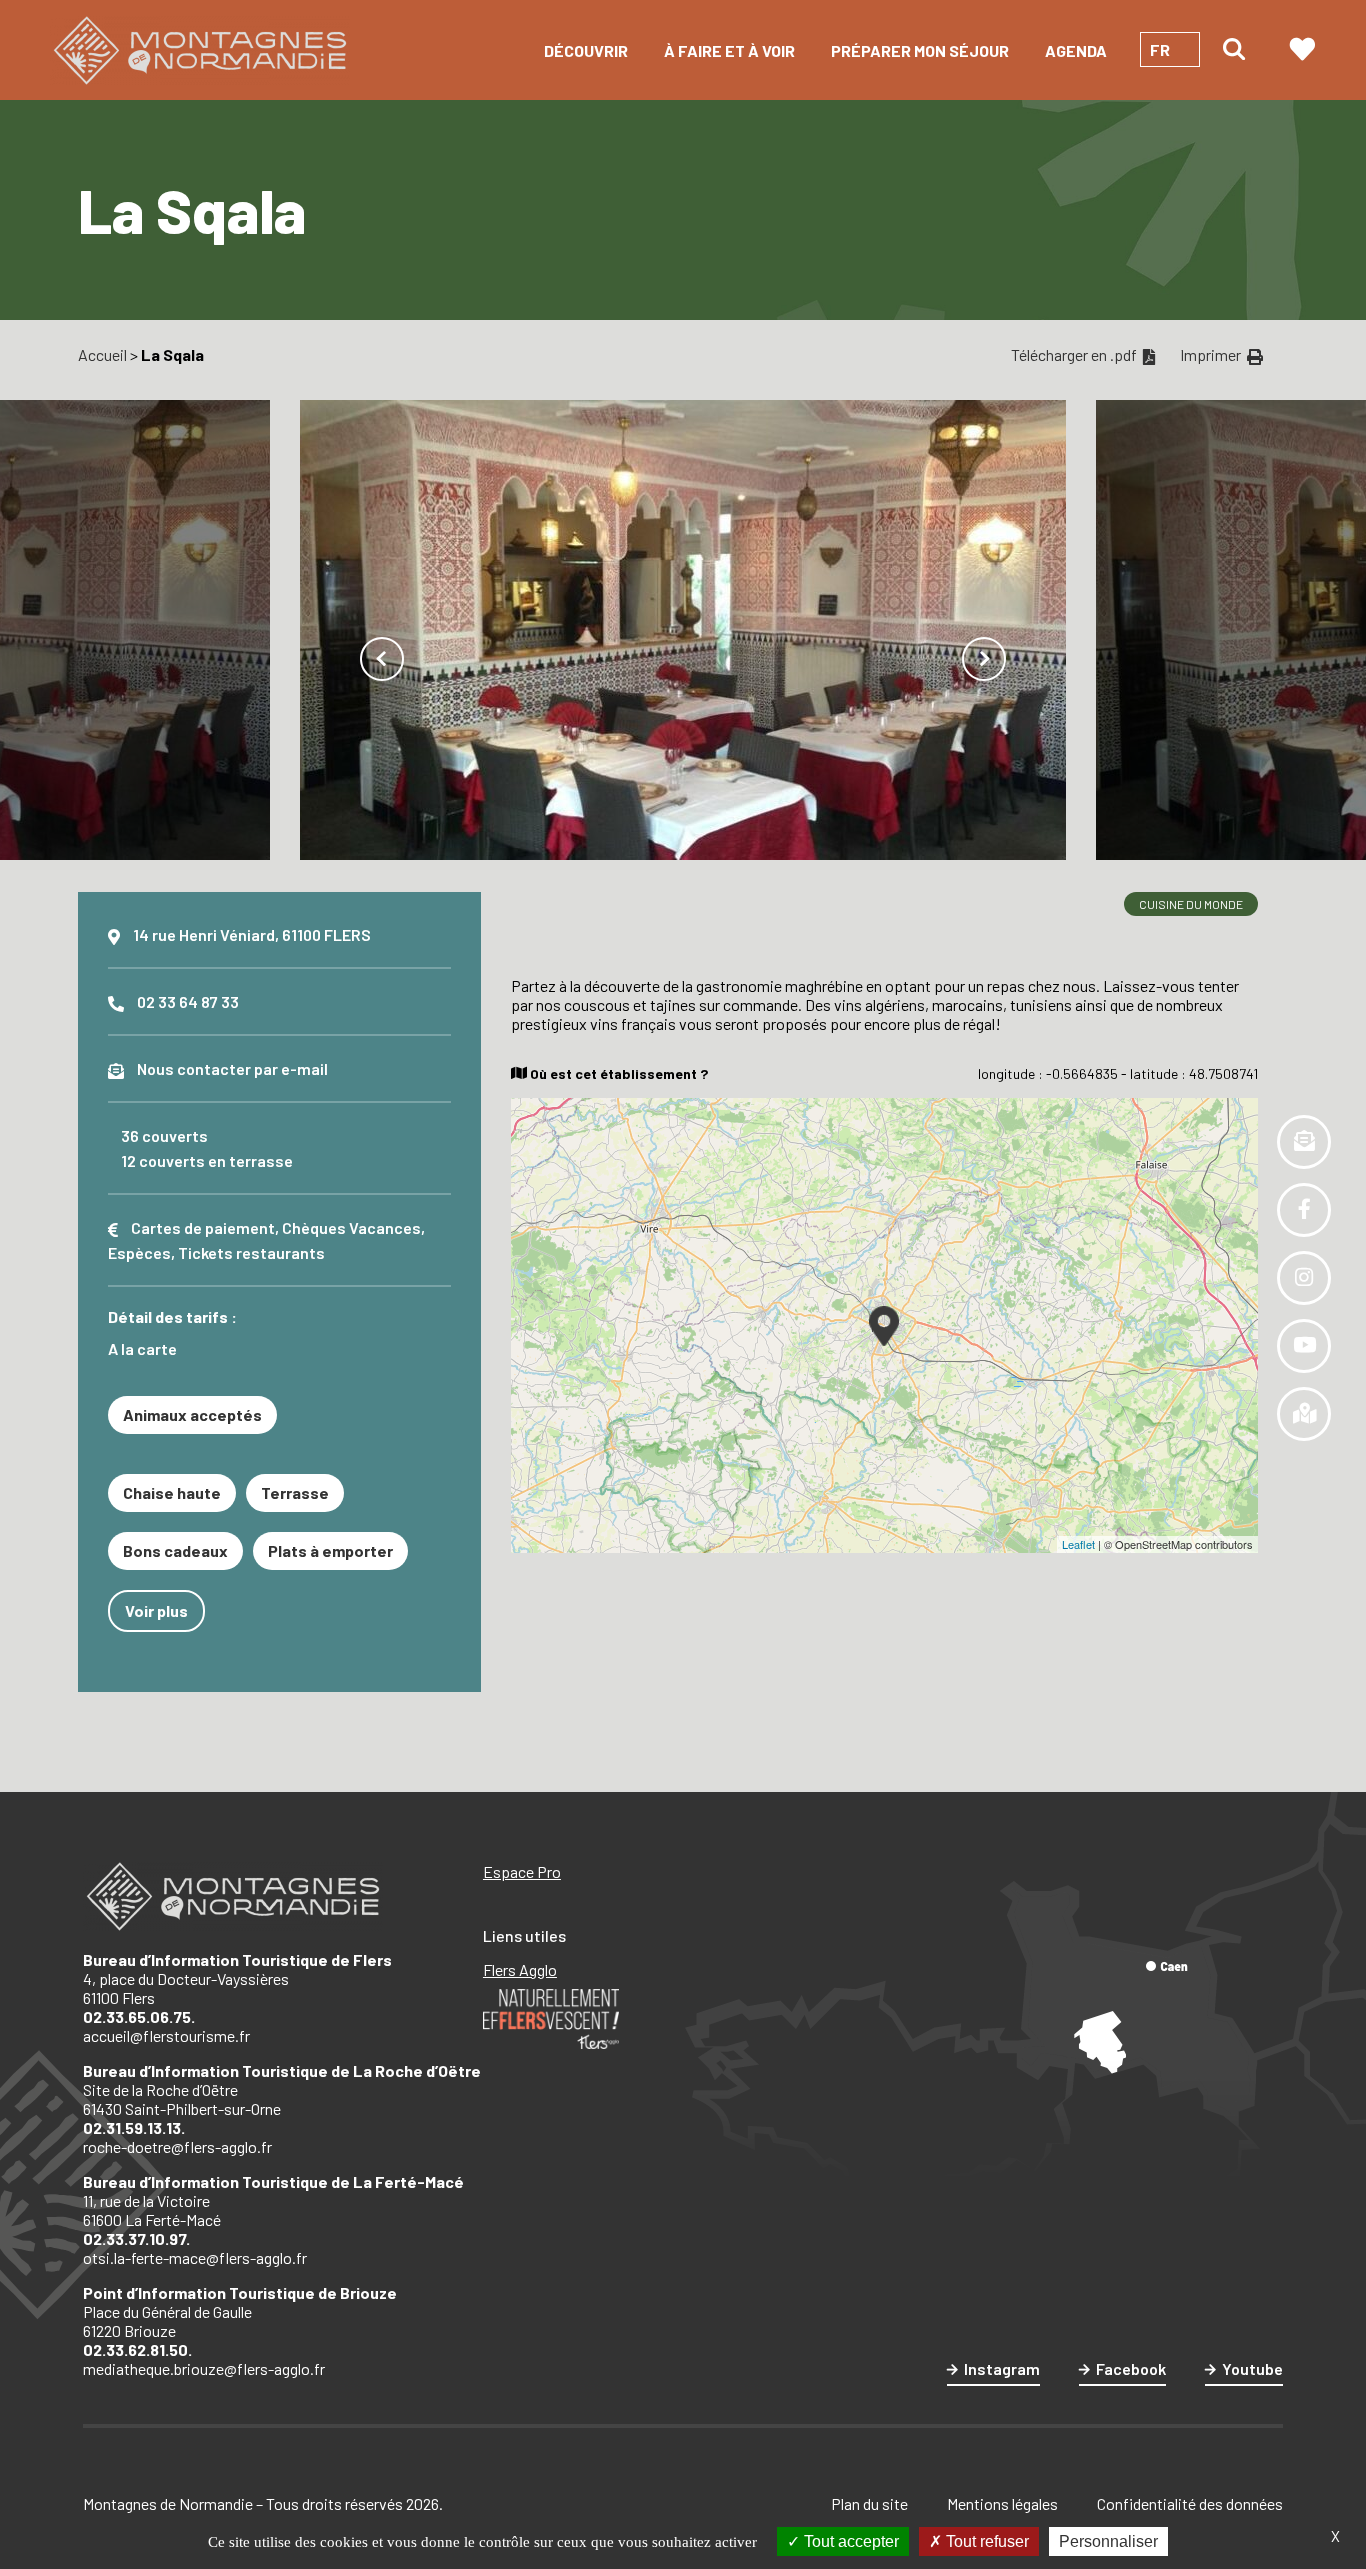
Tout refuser (985, 2541)
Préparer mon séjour (920, 50)
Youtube (1252, 2368)
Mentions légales (1002, 2503)
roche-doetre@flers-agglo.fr (177, 2146)
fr (1160, 49)
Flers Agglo (520, 1969)
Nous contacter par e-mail (232, 1068)
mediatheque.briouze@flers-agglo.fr (204, 2368)
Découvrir (586, 50)
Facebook (1131, 2368)
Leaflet (1078, 1544)
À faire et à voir (729, 50)
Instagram (1002, 2368)
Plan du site (869, 2503)
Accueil (102, 354)
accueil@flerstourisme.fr (166, 2035)
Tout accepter (849, 2541)
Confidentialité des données (1190, 2503)
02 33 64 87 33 (188, 1001)
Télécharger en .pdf (1075, 354)
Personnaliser (1108, 2541)
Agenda (1076, 50)
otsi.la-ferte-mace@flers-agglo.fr (195, 2257)
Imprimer (1212, 354)
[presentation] (382, 659)
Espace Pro (522, 1871)
